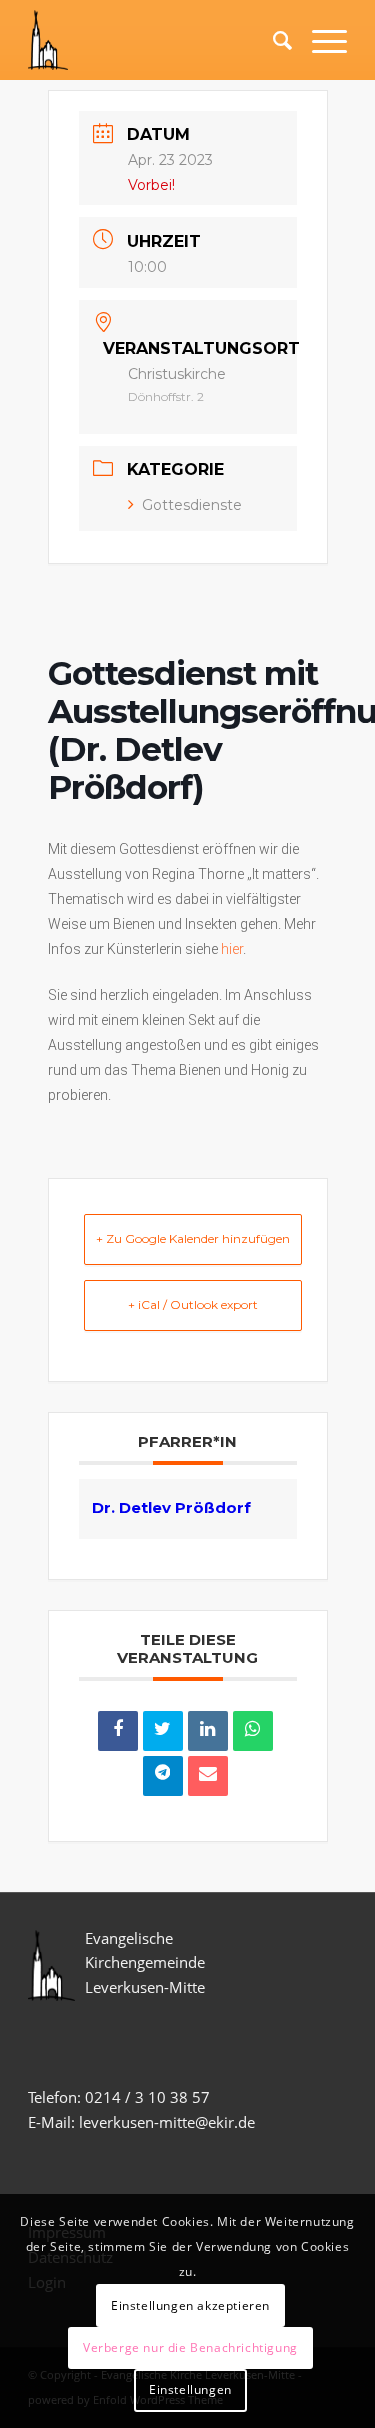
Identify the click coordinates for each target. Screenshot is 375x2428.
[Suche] (272, 40)
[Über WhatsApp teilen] (253, 1731)
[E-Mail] (208, 1776)
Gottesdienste (192, 505)
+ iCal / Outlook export (193, 1304)
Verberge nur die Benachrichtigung (190, 2347)
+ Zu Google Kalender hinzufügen (193, 1238)
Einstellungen (190, 2389)
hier (232, 949)
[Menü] (319, 40)
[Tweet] (163, 1731)
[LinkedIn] (208, 1731)
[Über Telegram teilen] (163, 1776)
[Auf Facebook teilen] (118, 1731)
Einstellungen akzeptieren (190, 2305)
